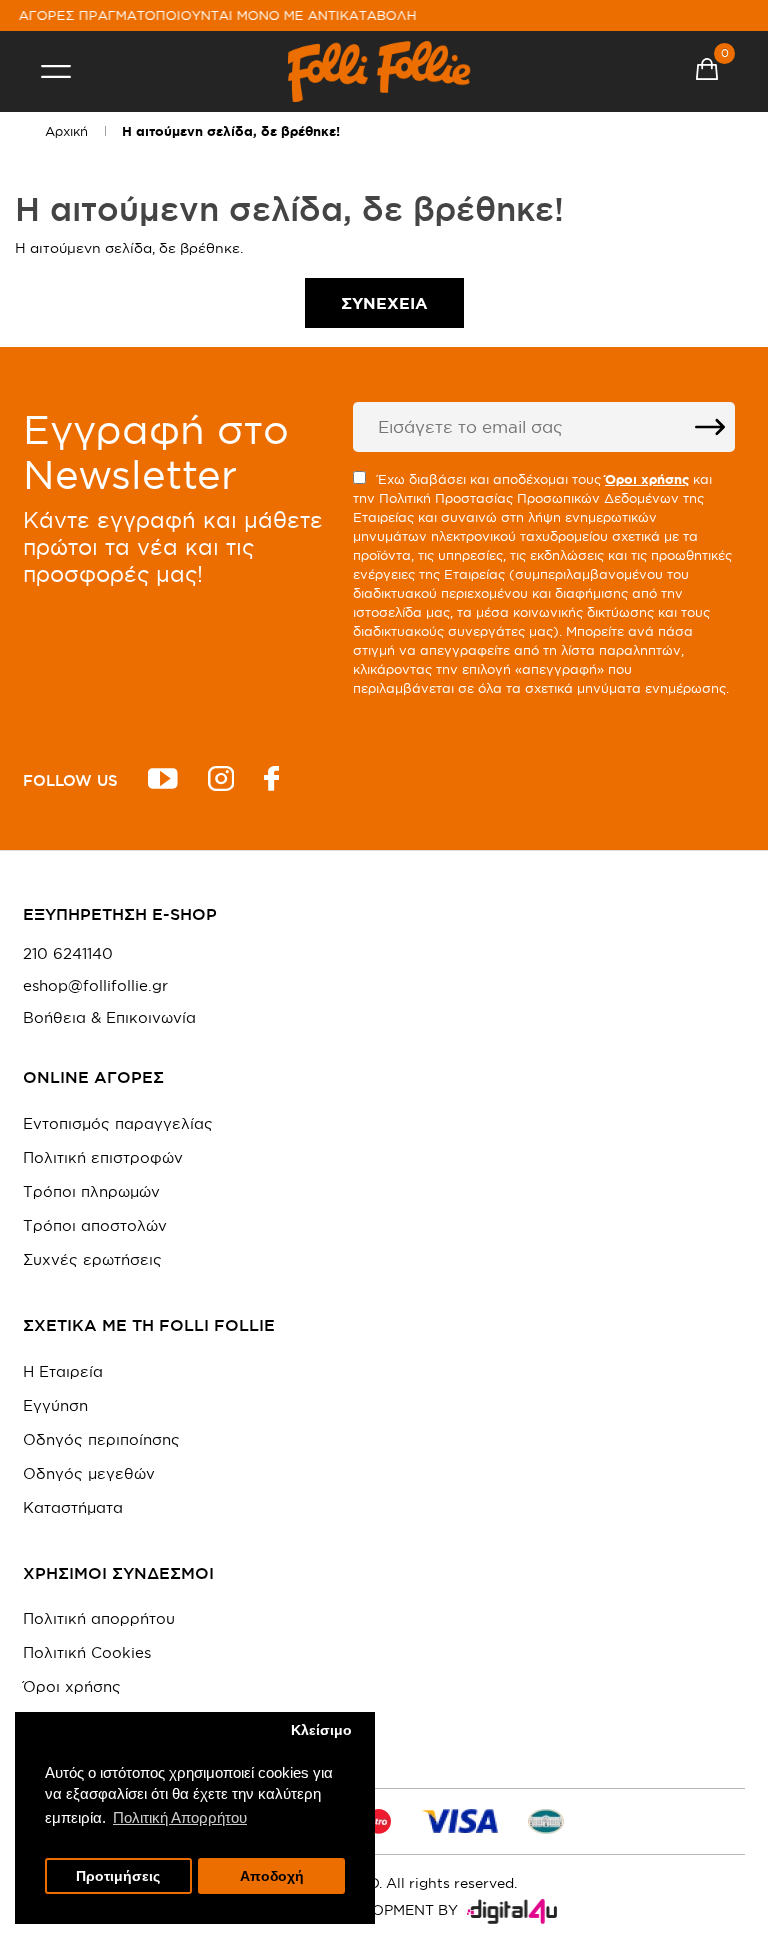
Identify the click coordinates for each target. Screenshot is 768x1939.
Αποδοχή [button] (272, 1876)
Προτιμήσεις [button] (118, 1876)
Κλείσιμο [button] (321, 1730)
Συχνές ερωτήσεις (92, 1259)
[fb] (271, 781)
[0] (707, 72)
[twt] (163, 781)
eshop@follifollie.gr (95, 986)
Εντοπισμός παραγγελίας (118, 1123)
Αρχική (66, 131)
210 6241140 (68, 954)
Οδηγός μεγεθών (89, 1473)
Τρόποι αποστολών (95, 1225)
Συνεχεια (384, 303)
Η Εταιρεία (63, 1371)
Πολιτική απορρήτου (99, 1618)
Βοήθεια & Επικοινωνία (109, 1018)
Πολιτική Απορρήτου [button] (180, 1817)
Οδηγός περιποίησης (101, 1439)
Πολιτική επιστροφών (103, 1157)
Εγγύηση (55, 1405)
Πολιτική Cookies (87, 1652)
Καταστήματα (73, 1507)
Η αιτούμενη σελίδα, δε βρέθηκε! (231, 131)
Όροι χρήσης (72, 1686)
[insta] (221, 781)
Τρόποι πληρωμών (91, 1191)
